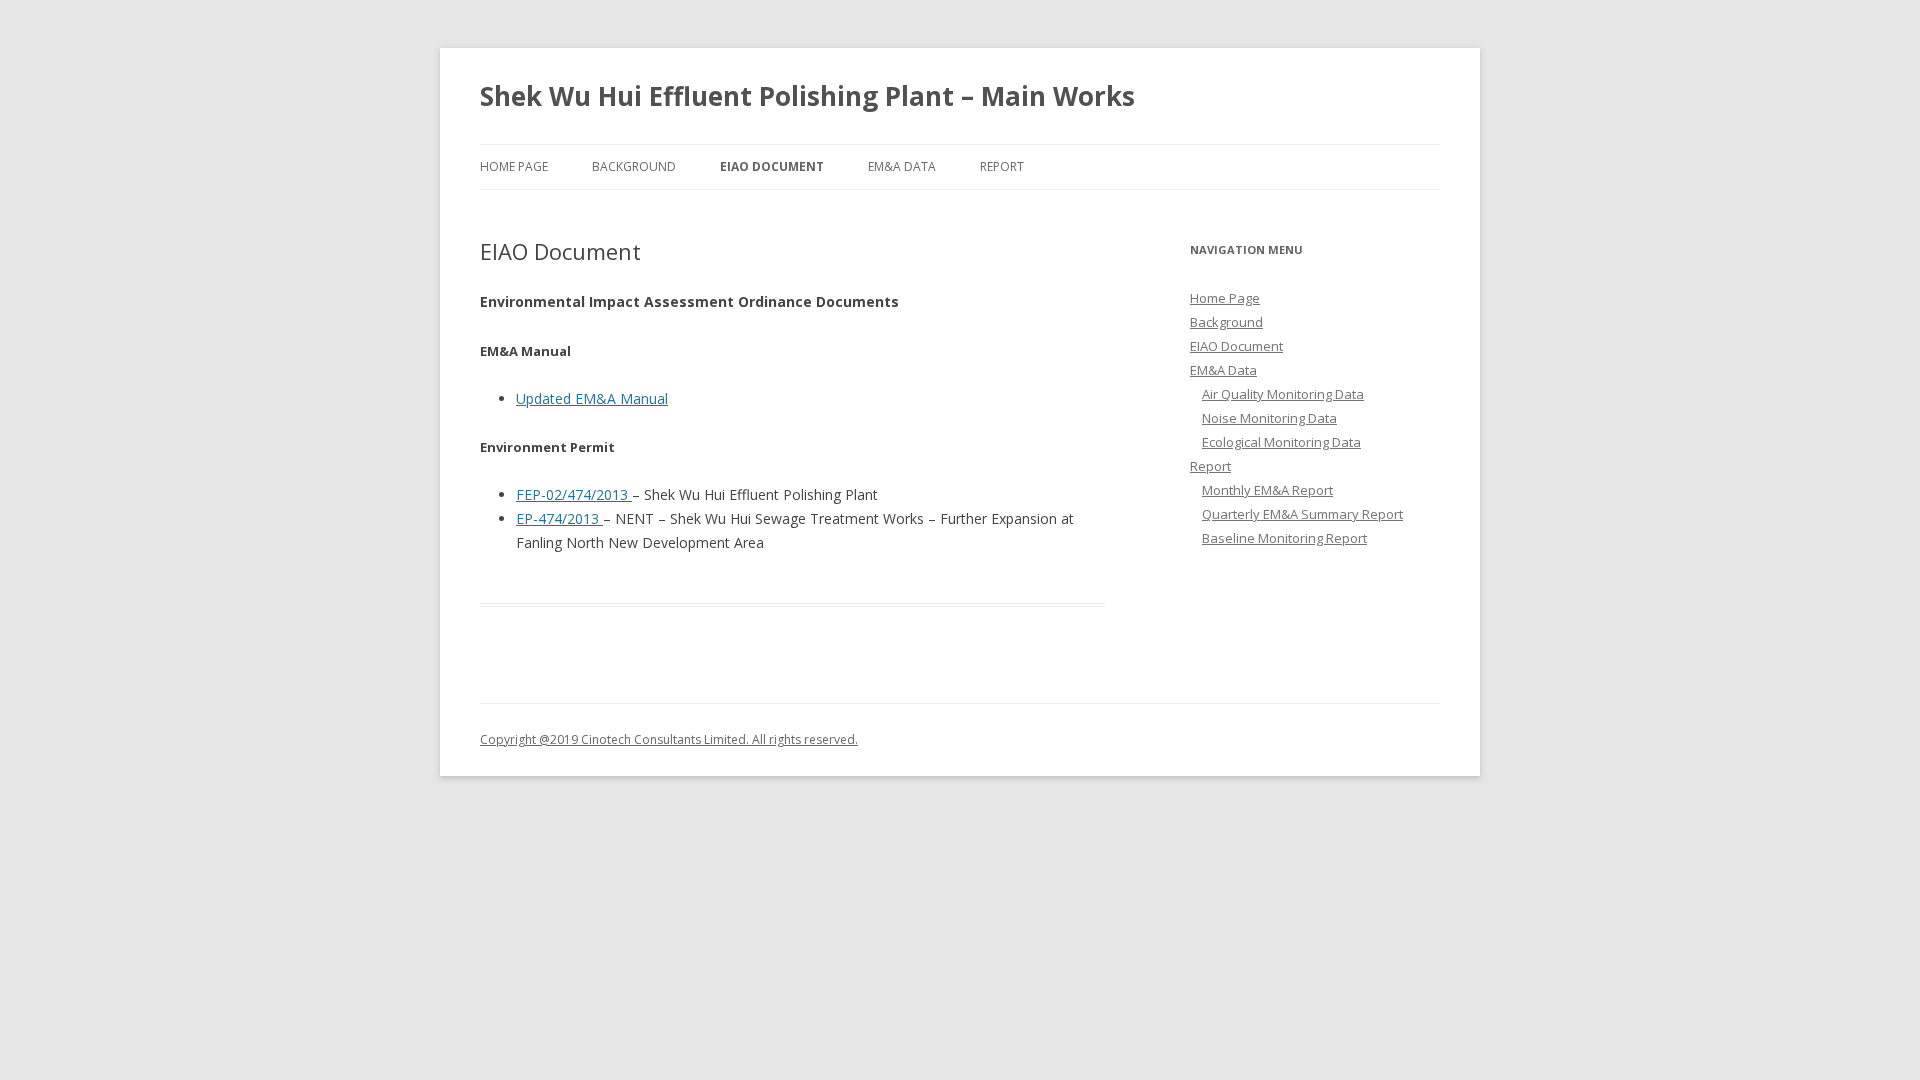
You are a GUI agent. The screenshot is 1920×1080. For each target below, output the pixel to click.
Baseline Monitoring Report (1284, 538)
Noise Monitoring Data (1269, 418)
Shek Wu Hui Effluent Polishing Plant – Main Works (807, 96)
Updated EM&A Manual (592, 398)
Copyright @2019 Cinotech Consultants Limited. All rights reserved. (669, 739)
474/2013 (570, 518)
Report (1002, 166)
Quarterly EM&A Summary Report (1302, 514)
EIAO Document (772, 166)
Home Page (514, 166)
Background (634, 166)
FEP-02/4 (545, 494)
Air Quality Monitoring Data (1283, 394)
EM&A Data (902, 166)
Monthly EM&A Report (1267, 490)
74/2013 (603, 494)
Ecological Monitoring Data (1281, 442)
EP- (527, 518)
